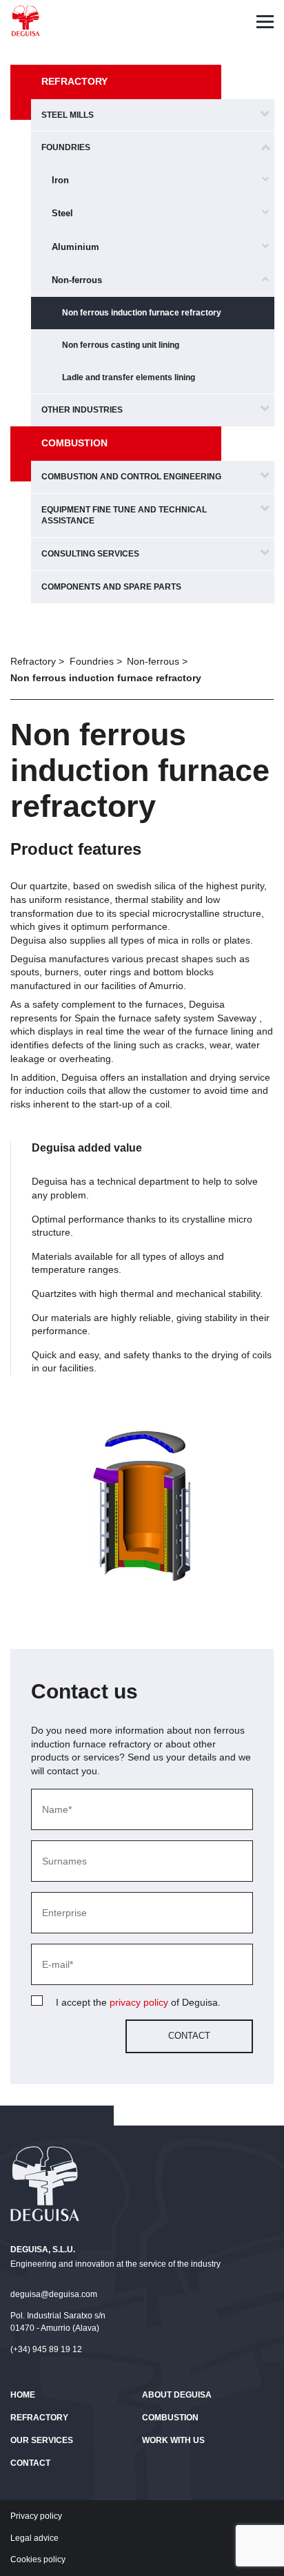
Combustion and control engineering (131, 477)
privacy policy (139, 2002)
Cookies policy (38, 2559)
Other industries (82, 410)
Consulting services (90, 554)
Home (23, 2395)
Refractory (74, 81)
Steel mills (68, 115)
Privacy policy (36, 2516)
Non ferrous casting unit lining (121, 345)
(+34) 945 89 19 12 (46, 2349)
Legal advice (34, 2538)
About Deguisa (177, 2395)
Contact (30, 2463)
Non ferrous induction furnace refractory (142, 313)
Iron (60, 180)
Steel (62, 213)
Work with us (173, 2440)
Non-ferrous (77, 280)
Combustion (74, 443)
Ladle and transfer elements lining (129, 377)
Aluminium (75, 247)
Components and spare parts (111, 587)
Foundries (66, 147)
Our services (42, 2440)
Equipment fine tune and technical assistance (124, 516)
